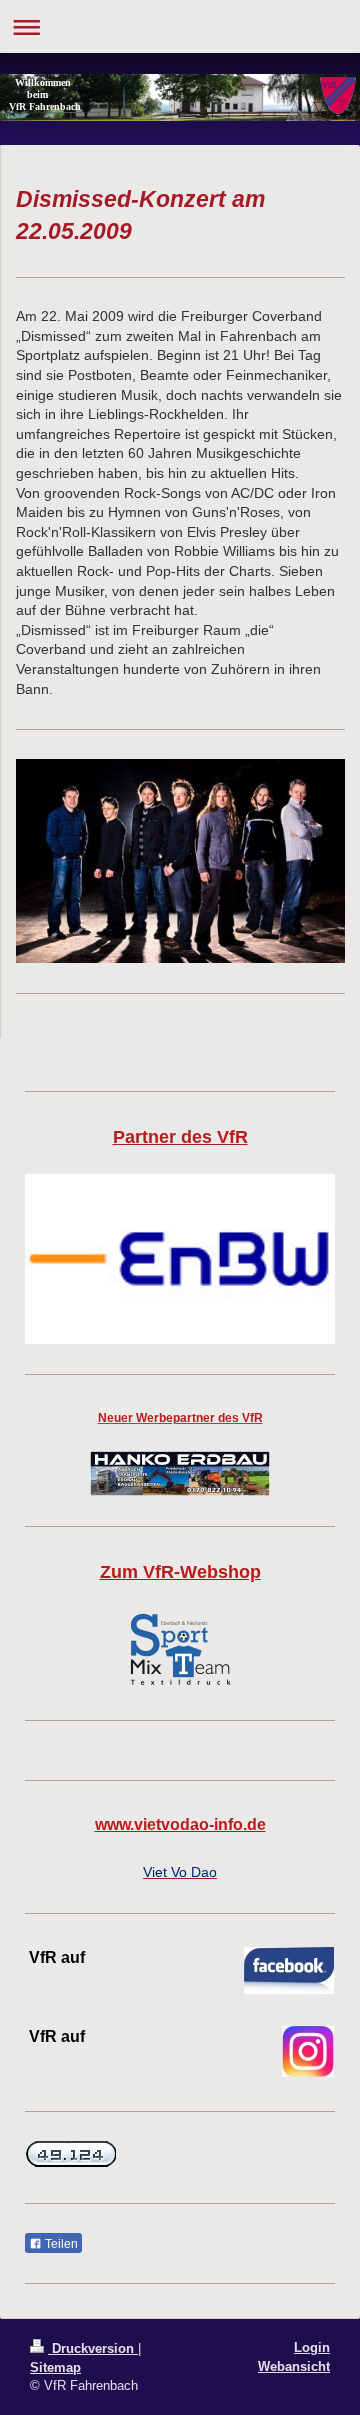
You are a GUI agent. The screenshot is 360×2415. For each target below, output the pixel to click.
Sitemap (55, 2367)
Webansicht (294, 2366)
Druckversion (93, 2348)
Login (312, 2347)
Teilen (60, 2244)
